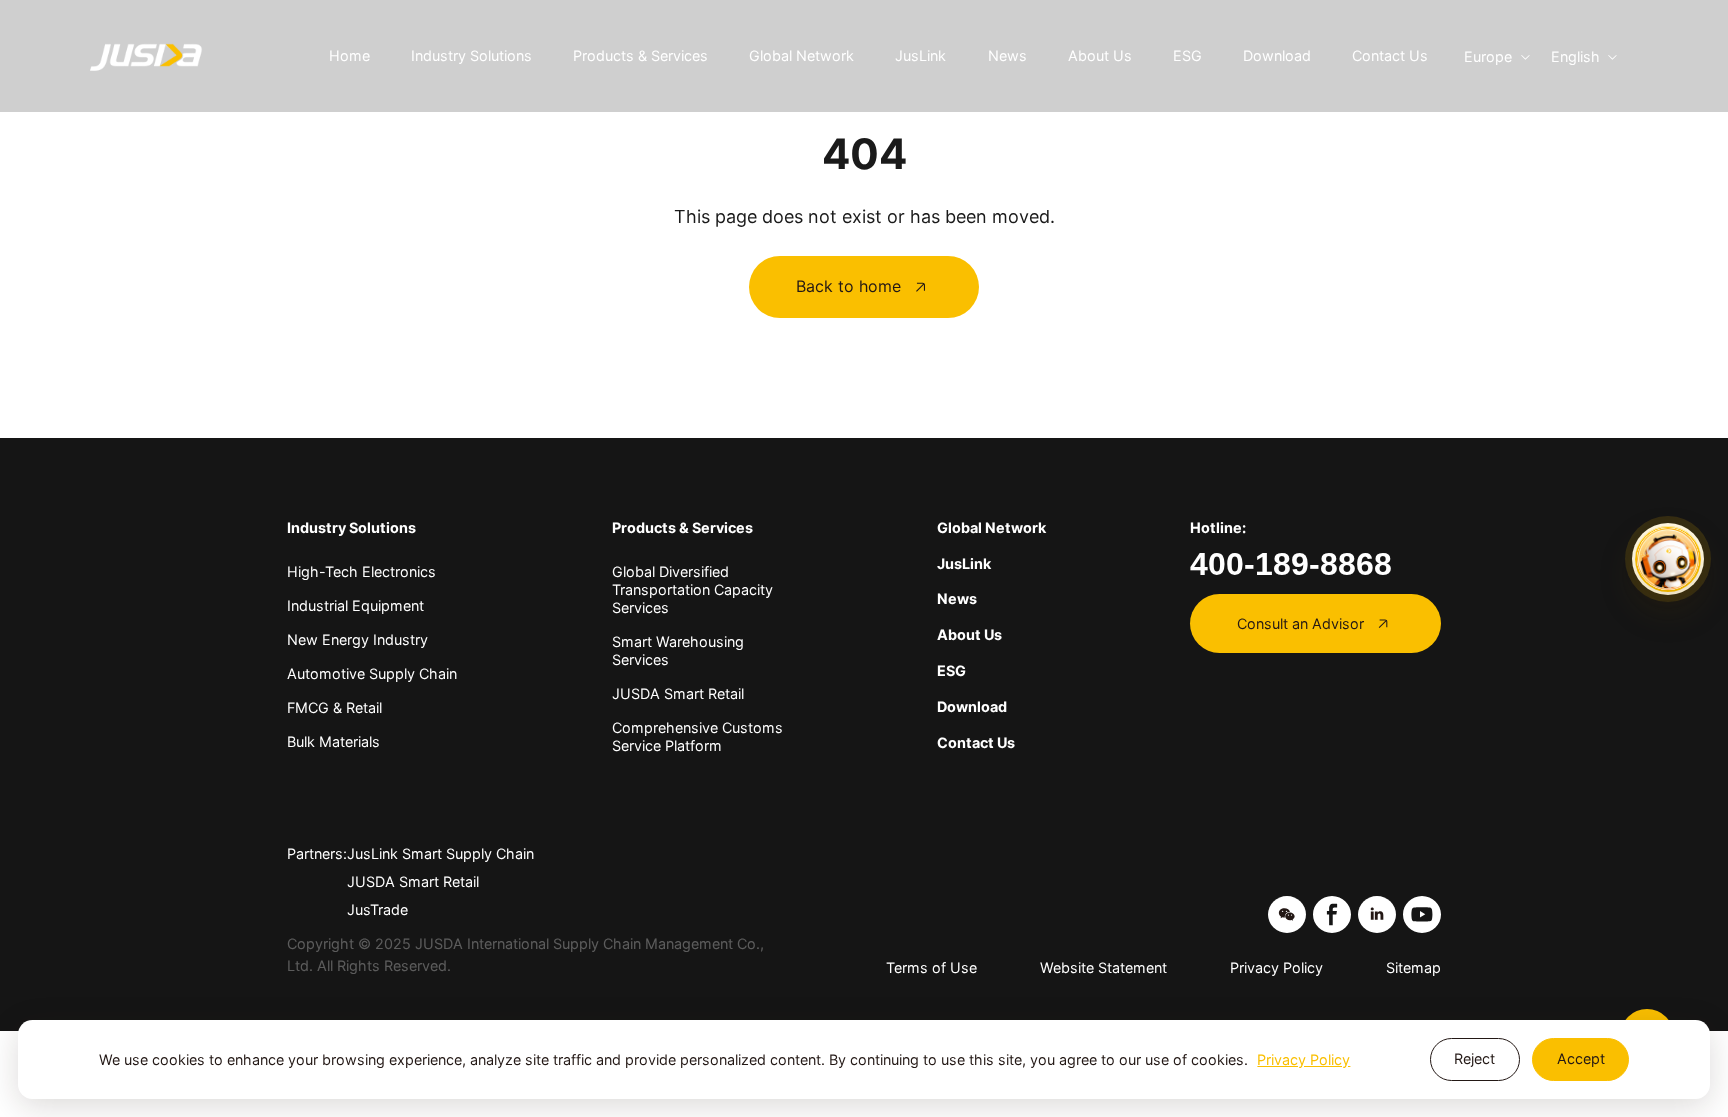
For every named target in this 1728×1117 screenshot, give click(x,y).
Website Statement (1103, 967)
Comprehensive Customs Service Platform (697, 736)
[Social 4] (1422, 915)
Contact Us (1390, 55)
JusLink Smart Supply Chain (440, 853)
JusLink (920, 55)
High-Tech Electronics (361, 571)
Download (1277, 55)
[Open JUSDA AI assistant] (1668, 559)
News (1007, 55)
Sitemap (1413, 967)
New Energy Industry (357, 639)
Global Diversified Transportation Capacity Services (692, 589)
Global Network (801, 55)
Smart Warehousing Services (678, 650)
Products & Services (640, 55)
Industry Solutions (471, 55)
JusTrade (377, 909)
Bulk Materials (333, 741)
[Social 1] (1287, 915)
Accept (1581, 1058)
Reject (1474, 1058)
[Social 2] (1332, 915)
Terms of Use (931, 967)
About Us (1100, 55)
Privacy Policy (1276, 967)
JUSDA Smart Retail (678, 693)
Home (349, 55)
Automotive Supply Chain (372, 673)
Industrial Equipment (355, 605)
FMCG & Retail (334, 707)
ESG (1187, 55)
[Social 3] (1377, 915)
